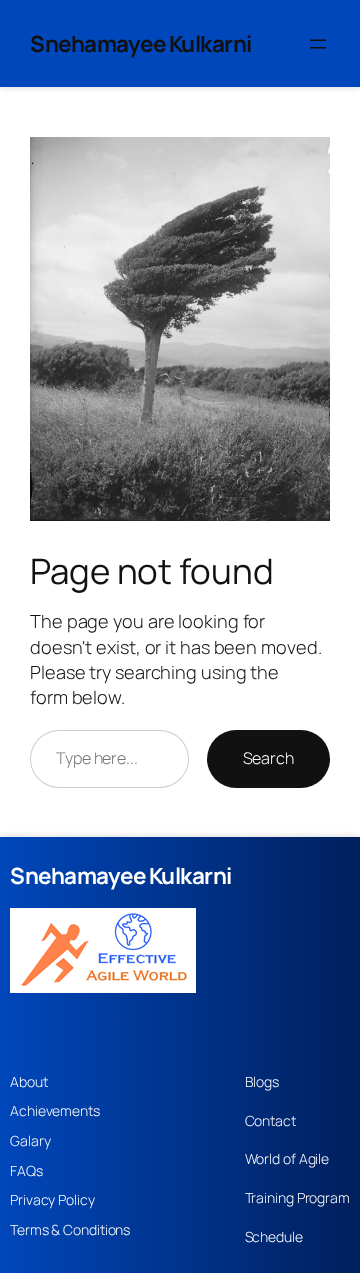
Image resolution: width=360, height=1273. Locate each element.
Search (268, 758)
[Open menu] (318, 44)
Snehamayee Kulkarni (141, 43)
